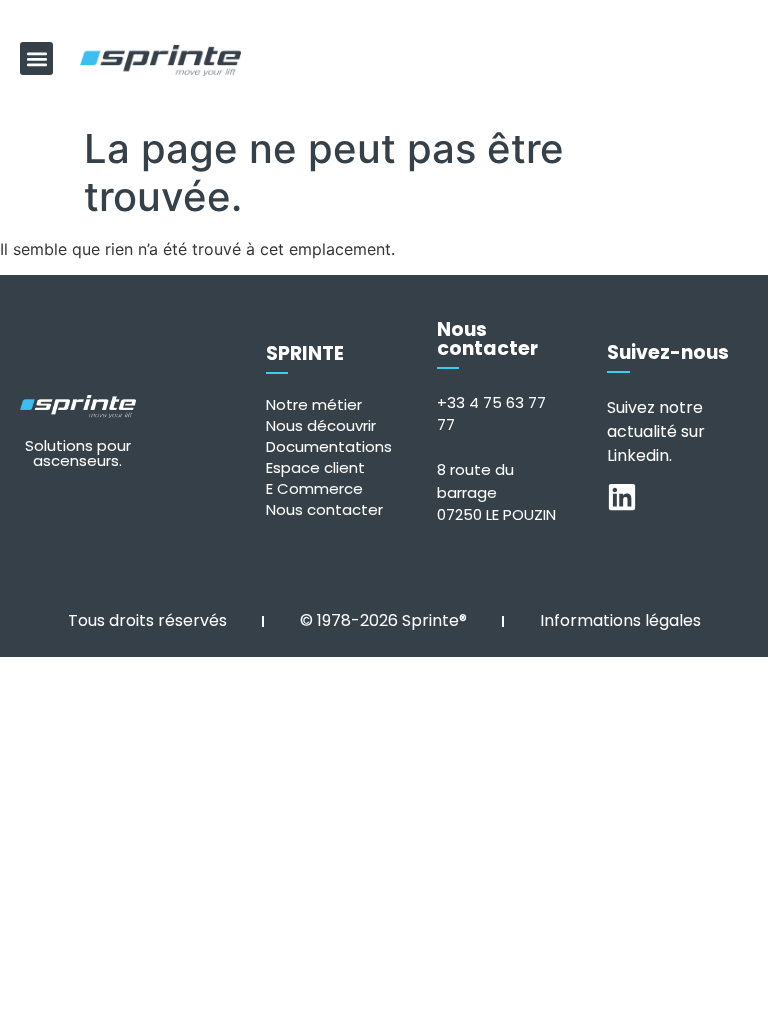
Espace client (315, 467)
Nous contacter (324, 509)
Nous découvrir (321, 425)
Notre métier (314, 404)
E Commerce (314, 488)
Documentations (329, 446)
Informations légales (620, 620)
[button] (36, 58)
